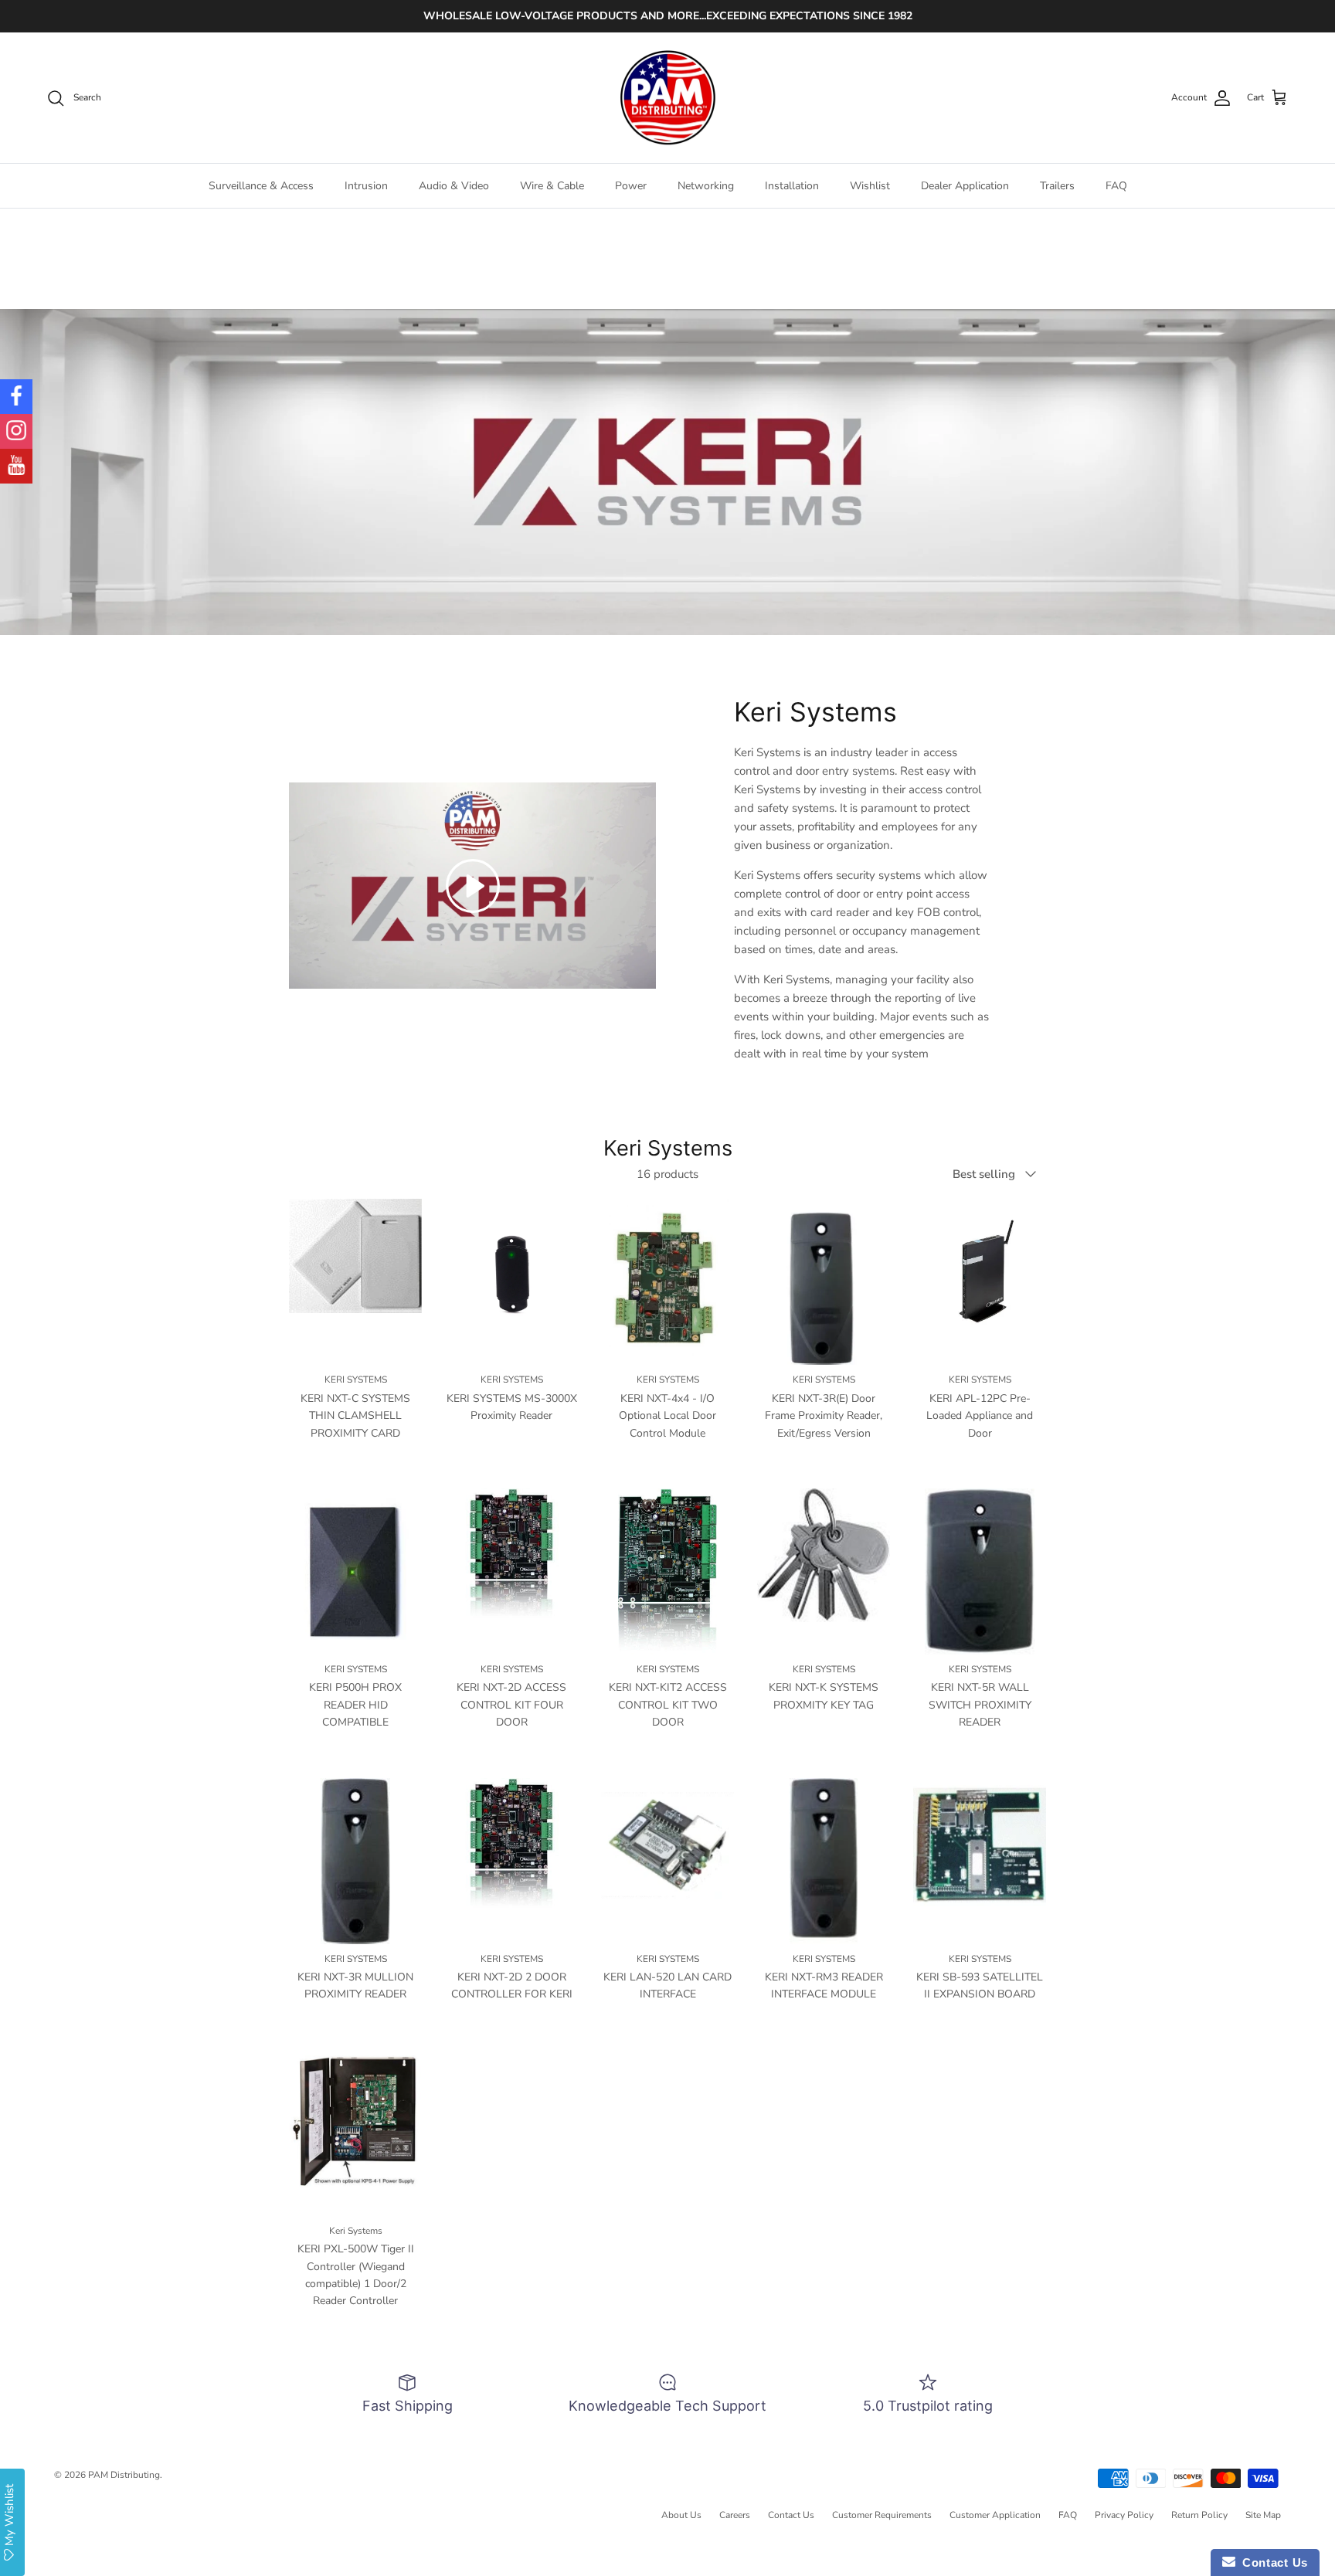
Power (631, 186)
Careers (735, 2515)
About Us (681, 2515)
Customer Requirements (882, 2515)
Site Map (1263, 2515)
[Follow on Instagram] (16, 431)
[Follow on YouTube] (16, 466)
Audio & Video (454, 186)
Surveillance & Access (261, 186)
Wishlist (870, 186)
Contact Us (791, 2515)
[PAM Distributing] (667, 98)
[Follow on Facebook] (16, 397)
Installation (792, 186)
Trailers (1057, 186)
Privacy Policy (1124, 2515)
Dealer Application (965, 186)
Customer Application (995, 2515)
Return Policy (1199, 2515)
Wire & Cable (552, 186)
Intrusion (366, 186)
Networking (706, 186)
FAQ (1116, 186)
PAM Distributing (124, 2475)
